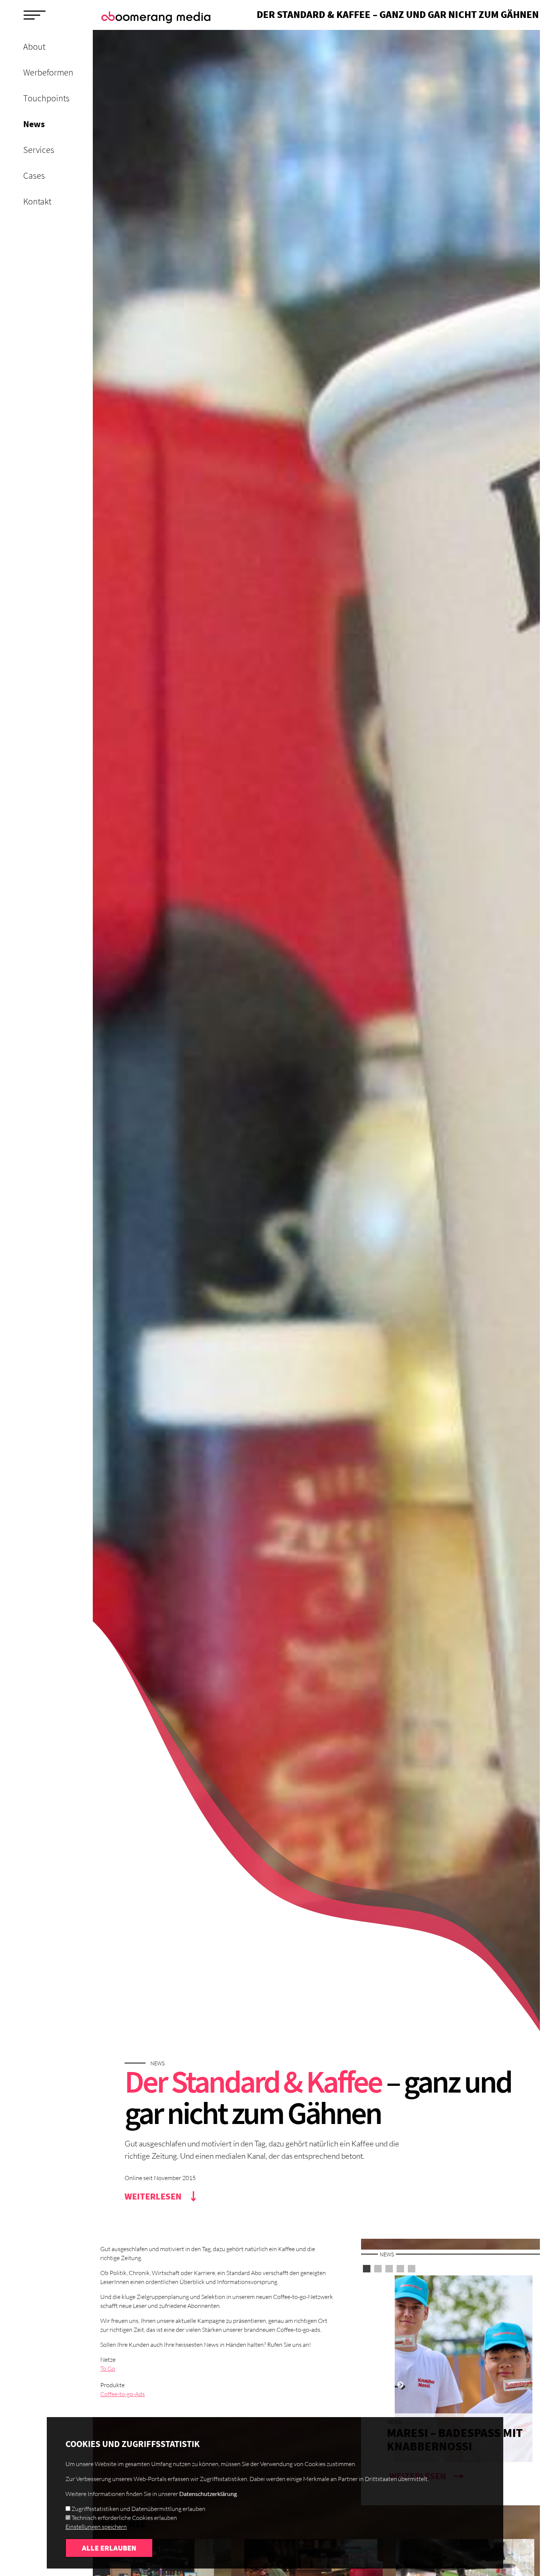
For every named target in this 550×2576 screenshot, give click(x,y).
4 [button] (400, 2269)
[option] (450, 2385)
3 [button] (389, 2269)
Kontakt (37, 201)
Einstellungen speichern (96, 2527)
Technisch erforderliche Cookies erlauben (124, 2518)
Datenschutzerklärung (208, 2494)
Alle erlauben (109, 2548)
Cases (34, 176)
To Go (108, 2368)
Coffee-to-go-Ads (123, 2394)
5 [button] (412, 2269)
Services (39, 150)
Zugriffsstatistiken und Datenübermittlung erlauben (138, 2509)
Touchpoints (46, 98)
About (34, 47)
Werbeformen (48, 72)
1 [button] (367, 2269)
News (34, 124)
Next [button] (398, 2385)
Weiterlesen (153, 2196)
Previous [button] (355, 2385)
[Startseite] (157, 17)
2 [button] (378, 2269)
